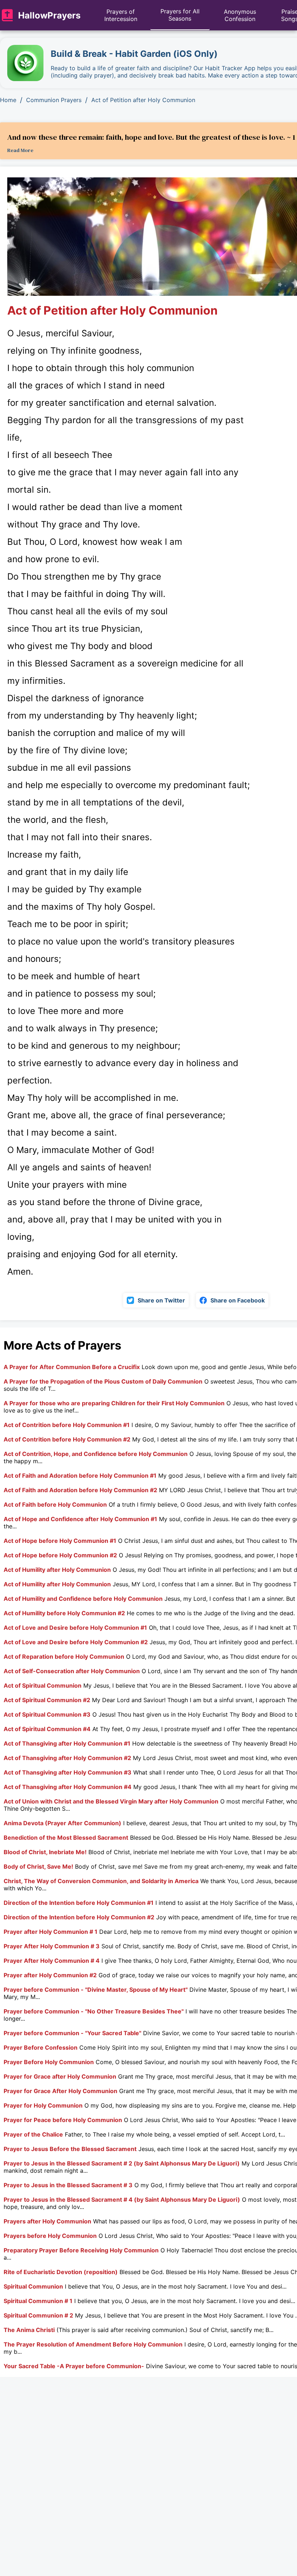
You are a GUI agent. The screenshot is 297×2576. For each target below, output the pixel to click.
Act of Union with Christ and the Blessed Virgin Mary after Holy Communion (111, 1801)
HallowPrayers (49, 15)
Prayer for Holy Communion (43, 2105)
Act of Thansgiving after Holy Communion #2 (67, 1758)
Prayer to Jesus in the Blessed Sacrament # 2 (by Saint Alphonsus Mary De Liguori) (122, 2163)
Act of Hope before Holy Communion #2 (60, 1555)
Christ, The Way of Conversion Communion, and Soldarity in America (101, 1881)
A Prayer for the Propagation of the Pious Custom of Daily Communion (103, 1381)
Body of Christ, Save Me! (38, 1866)
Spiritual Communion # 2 (38, 2315)
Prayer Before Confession (41, 2047)
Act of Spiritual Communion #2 (47, 1700)
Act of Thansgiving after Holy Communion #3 (68, 1772)
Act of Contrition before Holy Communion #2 (67, 1439)
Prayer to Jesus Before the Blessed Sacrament (70, 2149)
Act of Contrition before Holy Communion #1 (67, 1425)
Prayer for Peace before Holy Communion (63, 2120)
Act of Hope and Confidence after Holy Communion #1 (80, 1519)
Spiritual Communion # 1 (38, 2301)
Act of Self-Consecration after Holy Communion (72, 1671)
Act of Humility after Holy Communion (57, 1570)
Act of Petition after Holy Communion (143, 100)
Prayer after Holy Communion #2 (50, 1975)
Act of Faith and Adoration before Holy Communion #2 (80, 1490)
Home (8, 100)
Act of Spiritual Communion (43, 1685)
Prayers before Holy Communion (50, 2236)
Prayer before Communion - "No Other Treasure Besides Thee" (94, 2011)
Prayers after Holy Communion (47, 2221)
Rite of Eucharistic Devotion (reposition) (61, 2272)
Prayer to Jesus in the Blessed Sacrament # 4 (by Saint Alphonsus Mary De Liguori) (122, 2200)
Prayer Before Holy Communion (49, 2062)
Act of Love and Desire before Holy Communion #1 (75, 1628)
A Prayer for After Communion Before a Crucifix (72, 1367)
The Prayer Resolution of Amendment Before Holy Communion (93, 2344)
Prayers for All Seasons (180, 15)
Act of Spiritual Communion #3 (47, 1714)
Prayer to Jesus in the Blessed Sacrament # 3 (68, 2185)
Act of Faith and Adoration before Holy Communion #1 (80, 1476)
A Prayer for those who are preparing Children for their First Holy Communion (114, 1403)
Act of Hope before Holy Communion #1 (60, 1541)
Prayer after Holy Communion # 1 (51, 1932)
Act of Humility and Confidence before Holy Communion (83, 1599)
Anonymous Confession (240, 15)
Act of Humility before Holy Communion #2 (64, 1613)
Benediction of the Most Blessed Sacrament (66, 1838)
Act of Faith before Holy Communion (55, 1504)
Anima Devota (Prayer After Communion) (62, 1823)
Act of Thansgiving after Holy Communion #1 (67, 1743)
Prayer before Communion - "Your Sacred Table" (72, 2033)
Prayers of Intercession (121, 15)
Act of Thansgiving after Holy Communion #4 (68, 1787)
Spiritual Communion (33, 2286)
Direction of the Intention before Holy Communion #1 (79, 1903)
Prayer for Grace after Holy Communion (60, 2076)
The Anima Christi (29, 2330)
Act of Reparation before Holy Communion (64, 1657)
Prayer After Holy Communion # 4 (52, 1961)
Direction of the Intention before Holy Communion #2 (79, 1917)
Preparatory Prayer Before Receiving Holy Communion (81, 2250)
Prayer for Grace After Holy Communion (60, 2091)
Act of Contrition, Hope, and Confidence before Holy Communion (96, 1454)
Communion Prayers (54, 100)
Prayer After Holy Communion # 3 (52, 1946)
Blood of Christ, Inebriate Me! (45, 1852)
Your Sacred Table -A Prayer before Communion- (74, 2366)
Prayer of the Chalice (33, 2134)
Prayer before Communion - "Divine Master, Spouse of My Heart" (96, 1990)
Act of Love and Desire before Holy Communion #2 (76, 1642)
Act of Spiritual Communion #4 (47, 1729)
